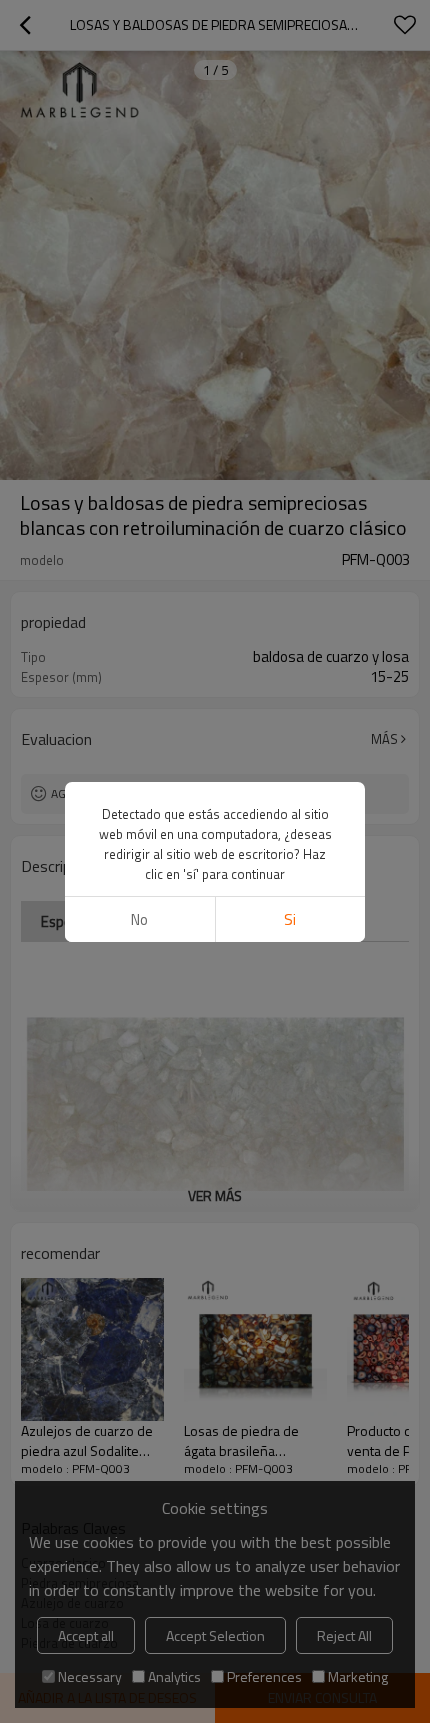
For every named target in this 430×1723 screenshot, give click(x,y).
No (139, 919)
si (290, 919)
